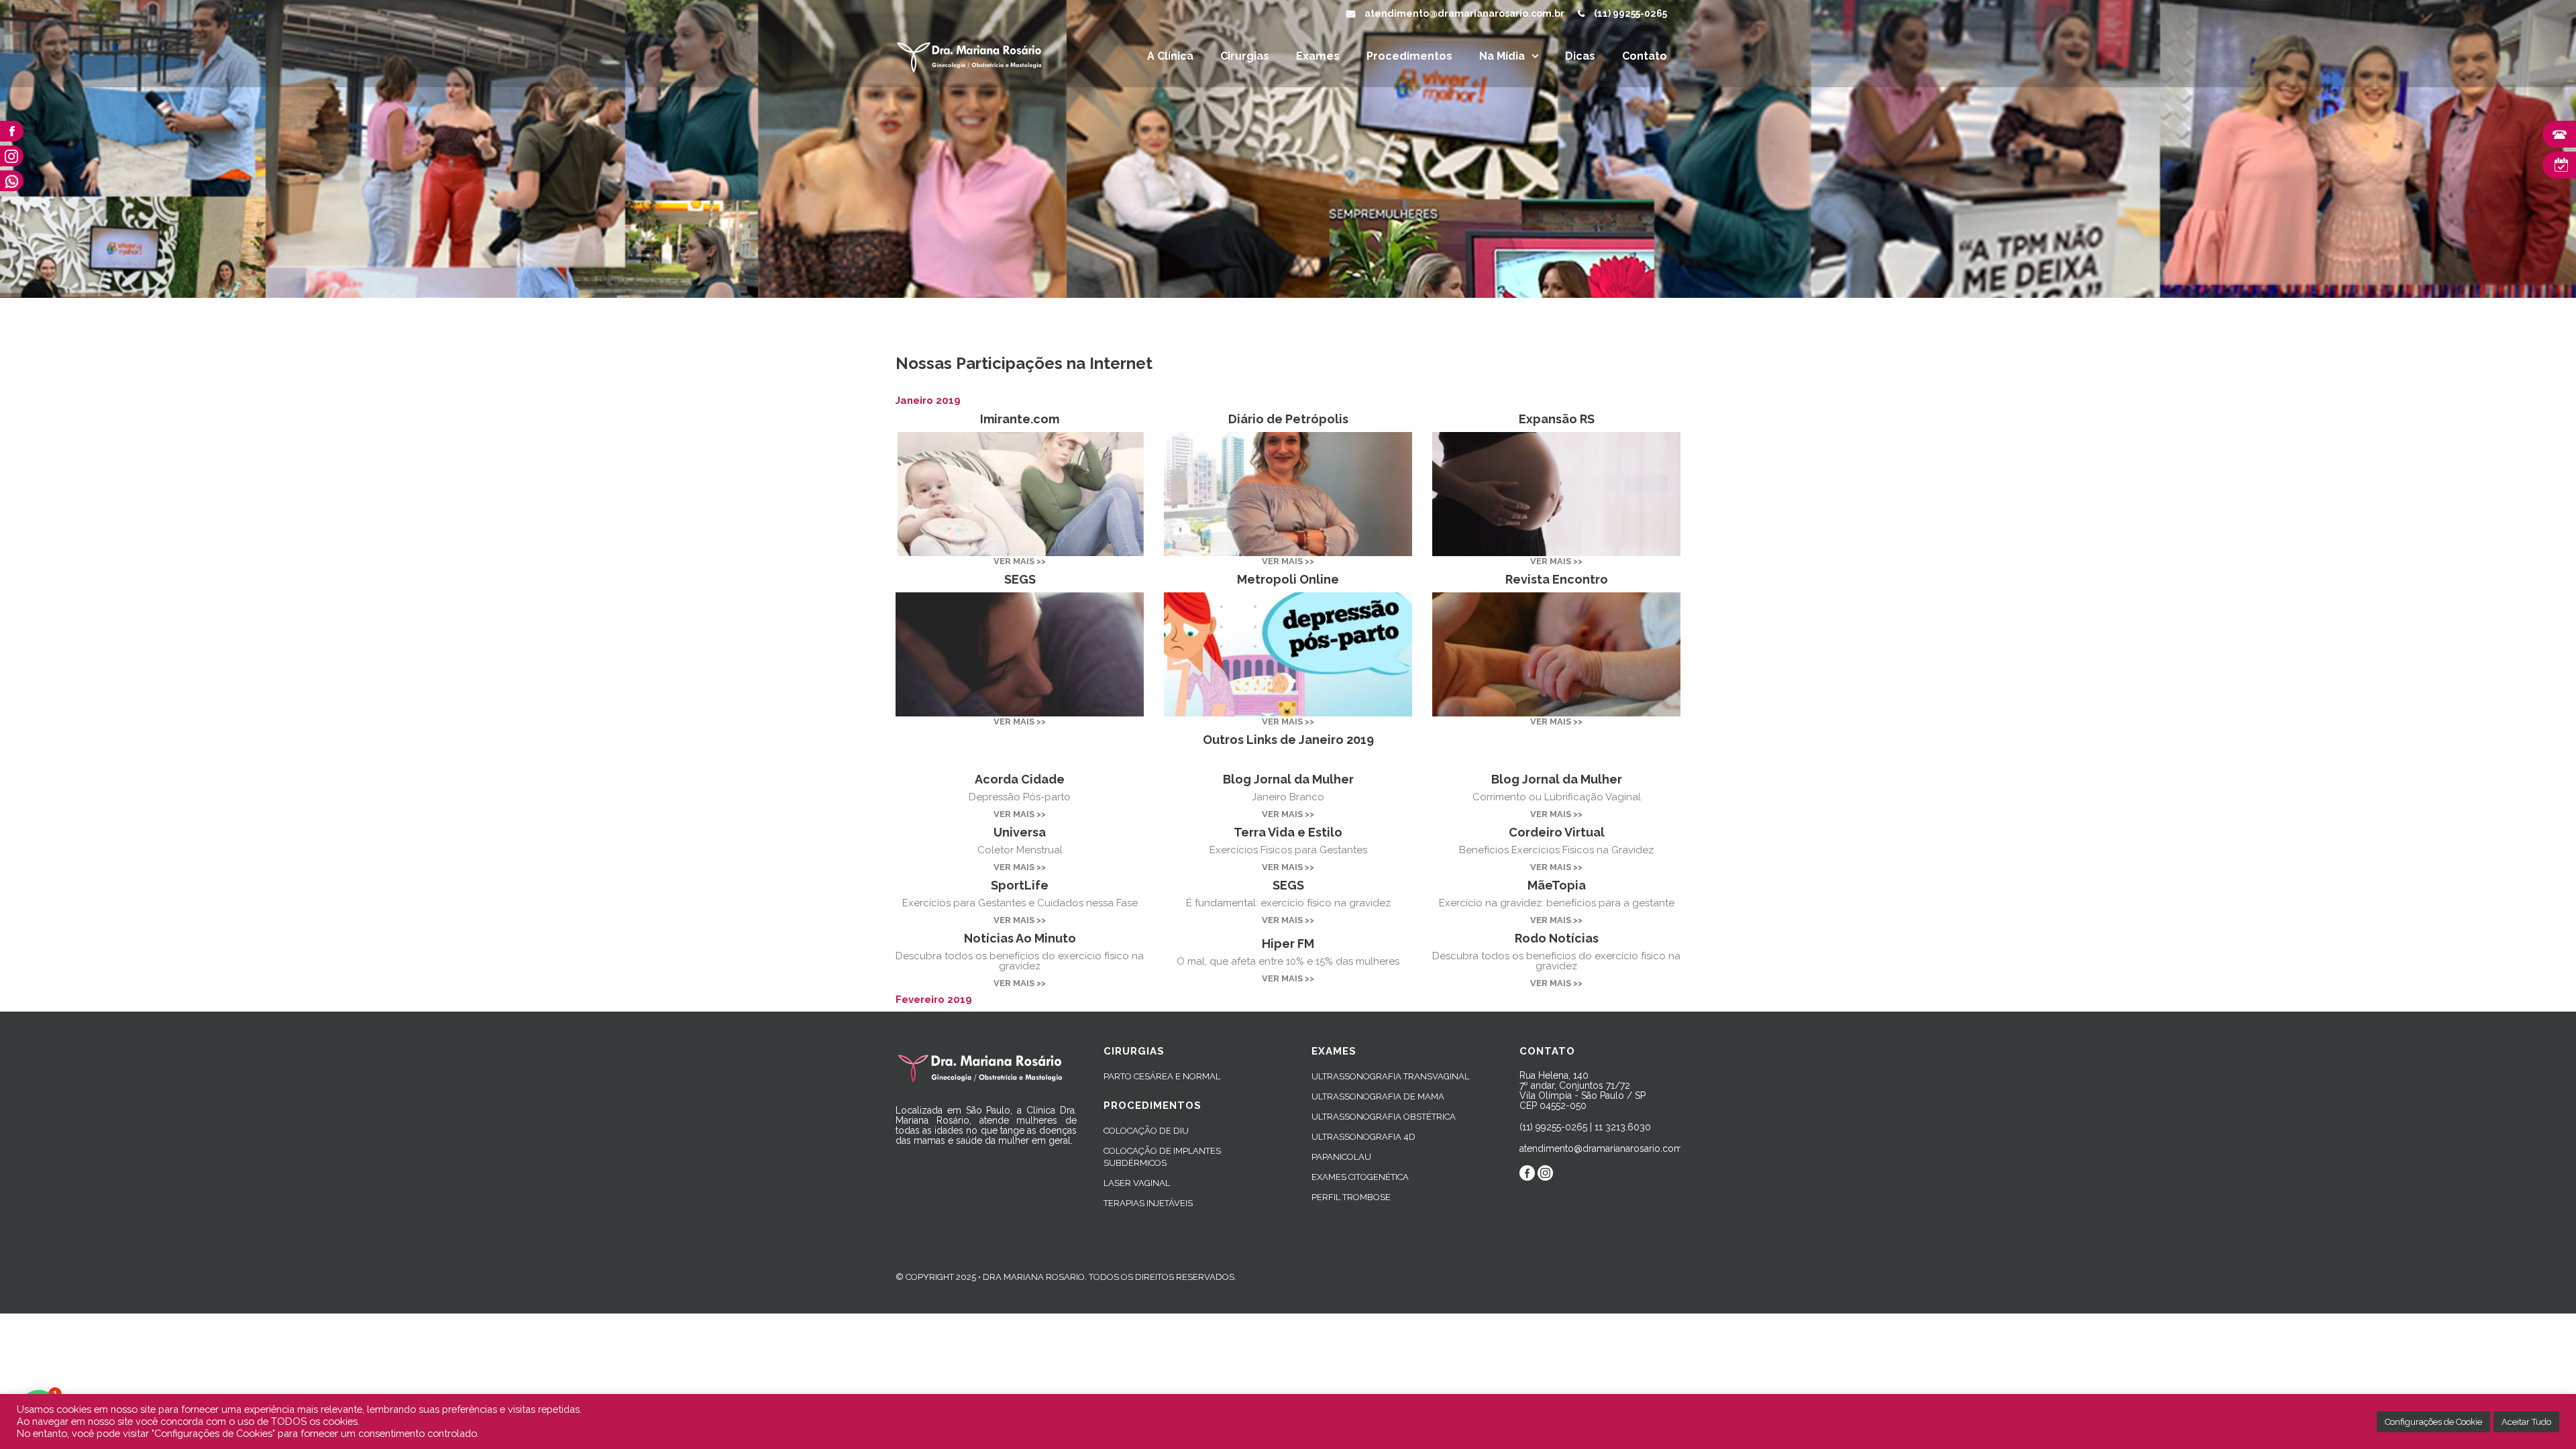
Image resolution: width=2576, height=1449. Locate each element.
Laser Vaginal (1137, 1183)
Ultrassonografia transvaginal (1390, 1076)
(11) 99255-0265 (1630, 13)
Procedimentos (1409, 56)
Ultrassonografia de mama (1378, 1096)
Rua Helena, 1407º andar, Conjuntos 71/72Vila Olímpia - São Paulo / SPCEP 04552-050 (1582, 1090)
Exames (1318, 56)
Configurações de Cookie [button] (2433, 1422)
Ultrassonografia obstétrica (1384, 1117)
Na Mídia (1502, 56)
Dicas (1580, 56)
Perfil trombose (1351, 1197)
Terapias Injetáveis (1148, 1203)
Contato (1645, 56)
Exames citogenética (1360, 1177)
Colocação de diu (1146, 1131)
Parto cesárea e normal (1162, 1076)
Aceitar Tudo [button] (2526, 1422)
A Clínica (1170, 56)
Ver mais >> (1020, 561)
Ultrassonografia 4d (1363, 1137)
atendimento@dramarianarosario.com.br (1464, 13)
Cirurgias (1245, 56)
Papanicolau (1341, 1157)
